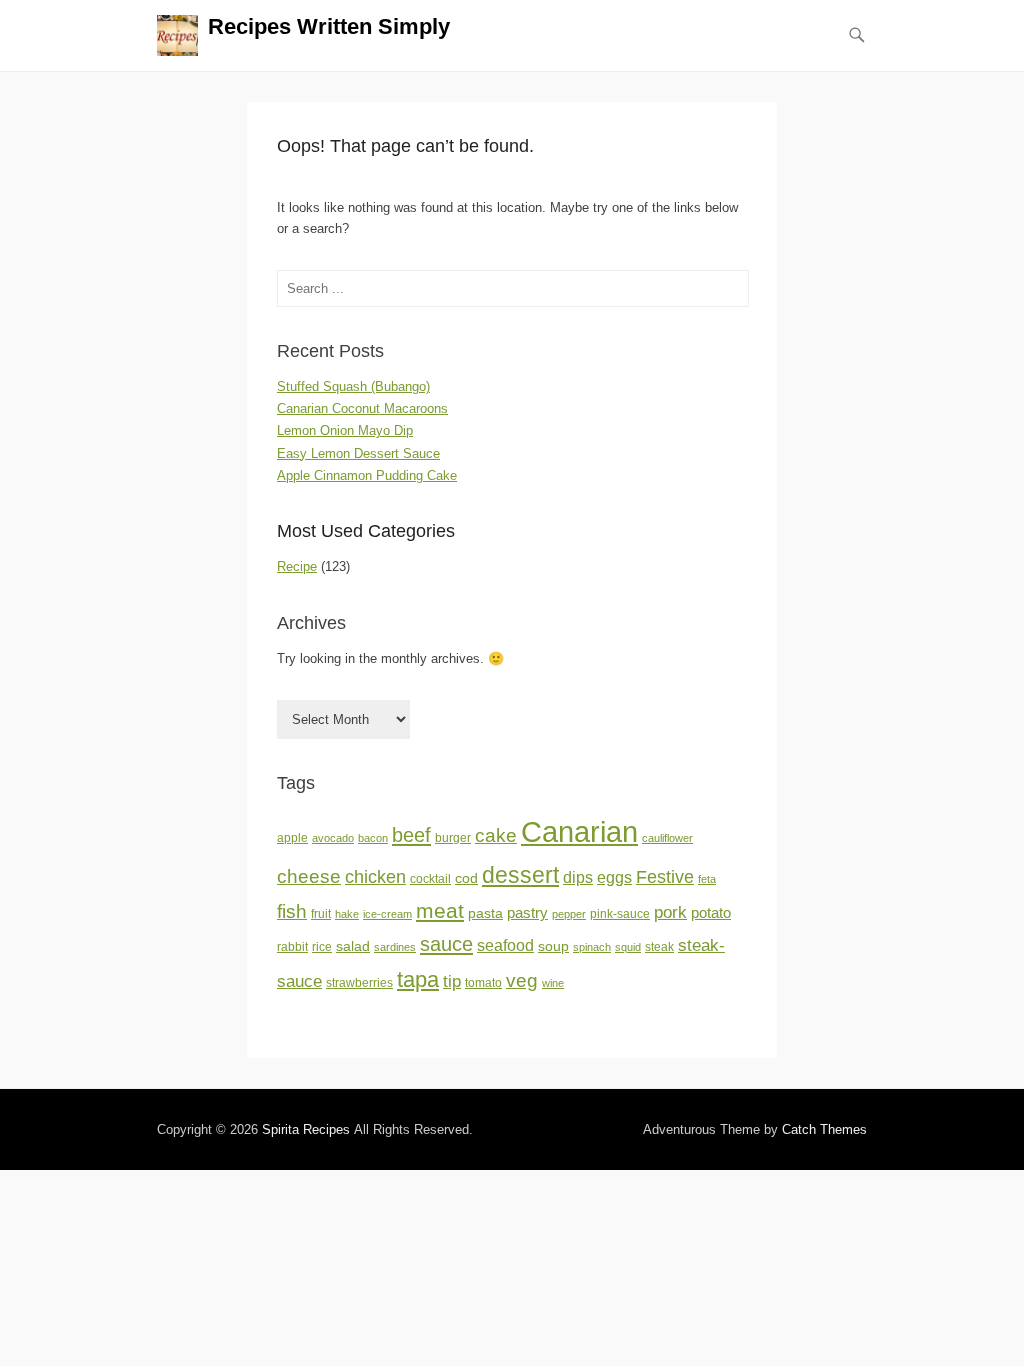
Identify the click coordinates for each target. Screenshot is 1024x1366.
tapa (418, 979)
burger (453, 838)
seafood (505, 945)
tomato (483, 983)
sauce (446, 944)
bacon (373, 838)
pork (670, 912)
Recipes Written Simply (329, 26)
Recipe (297, 566)
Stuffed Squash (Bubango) (353, 386)
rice (322, 947)
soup (553, 946)
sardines (395, 947)
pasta (485, 913)
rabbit (292, 947)
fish (292, 911)
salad (353, 946)
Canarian (579, 831)
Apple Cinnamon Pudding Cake (367, 475)
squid (628, 947)
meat (440, 910)
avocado (333, 838)
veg (522, 980)
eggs (614, 877)
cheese (309, 876)
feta (707, 879)
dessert (520, 875)
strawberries (359, 983)
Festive (665, 877)
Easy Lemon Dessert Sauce (358, 453)
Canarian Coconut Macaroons (362, 408)
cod (466, 878)
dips (578, 877)
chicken (375, 877)
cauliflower (667, 838)
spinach (592, 947)
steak (659, 947)
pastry (527, 913)
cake (496, 835)
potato (711, 913)
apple (292, 838)
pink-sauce (620, 914)
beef (411, 835)
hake (347, 914)
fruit (321, 914)
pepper (569, 914)
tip (452, 981)
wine (553, 983)
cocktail (430, 879)
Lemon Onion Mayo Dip (345, 430)
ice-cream (387, 914)
